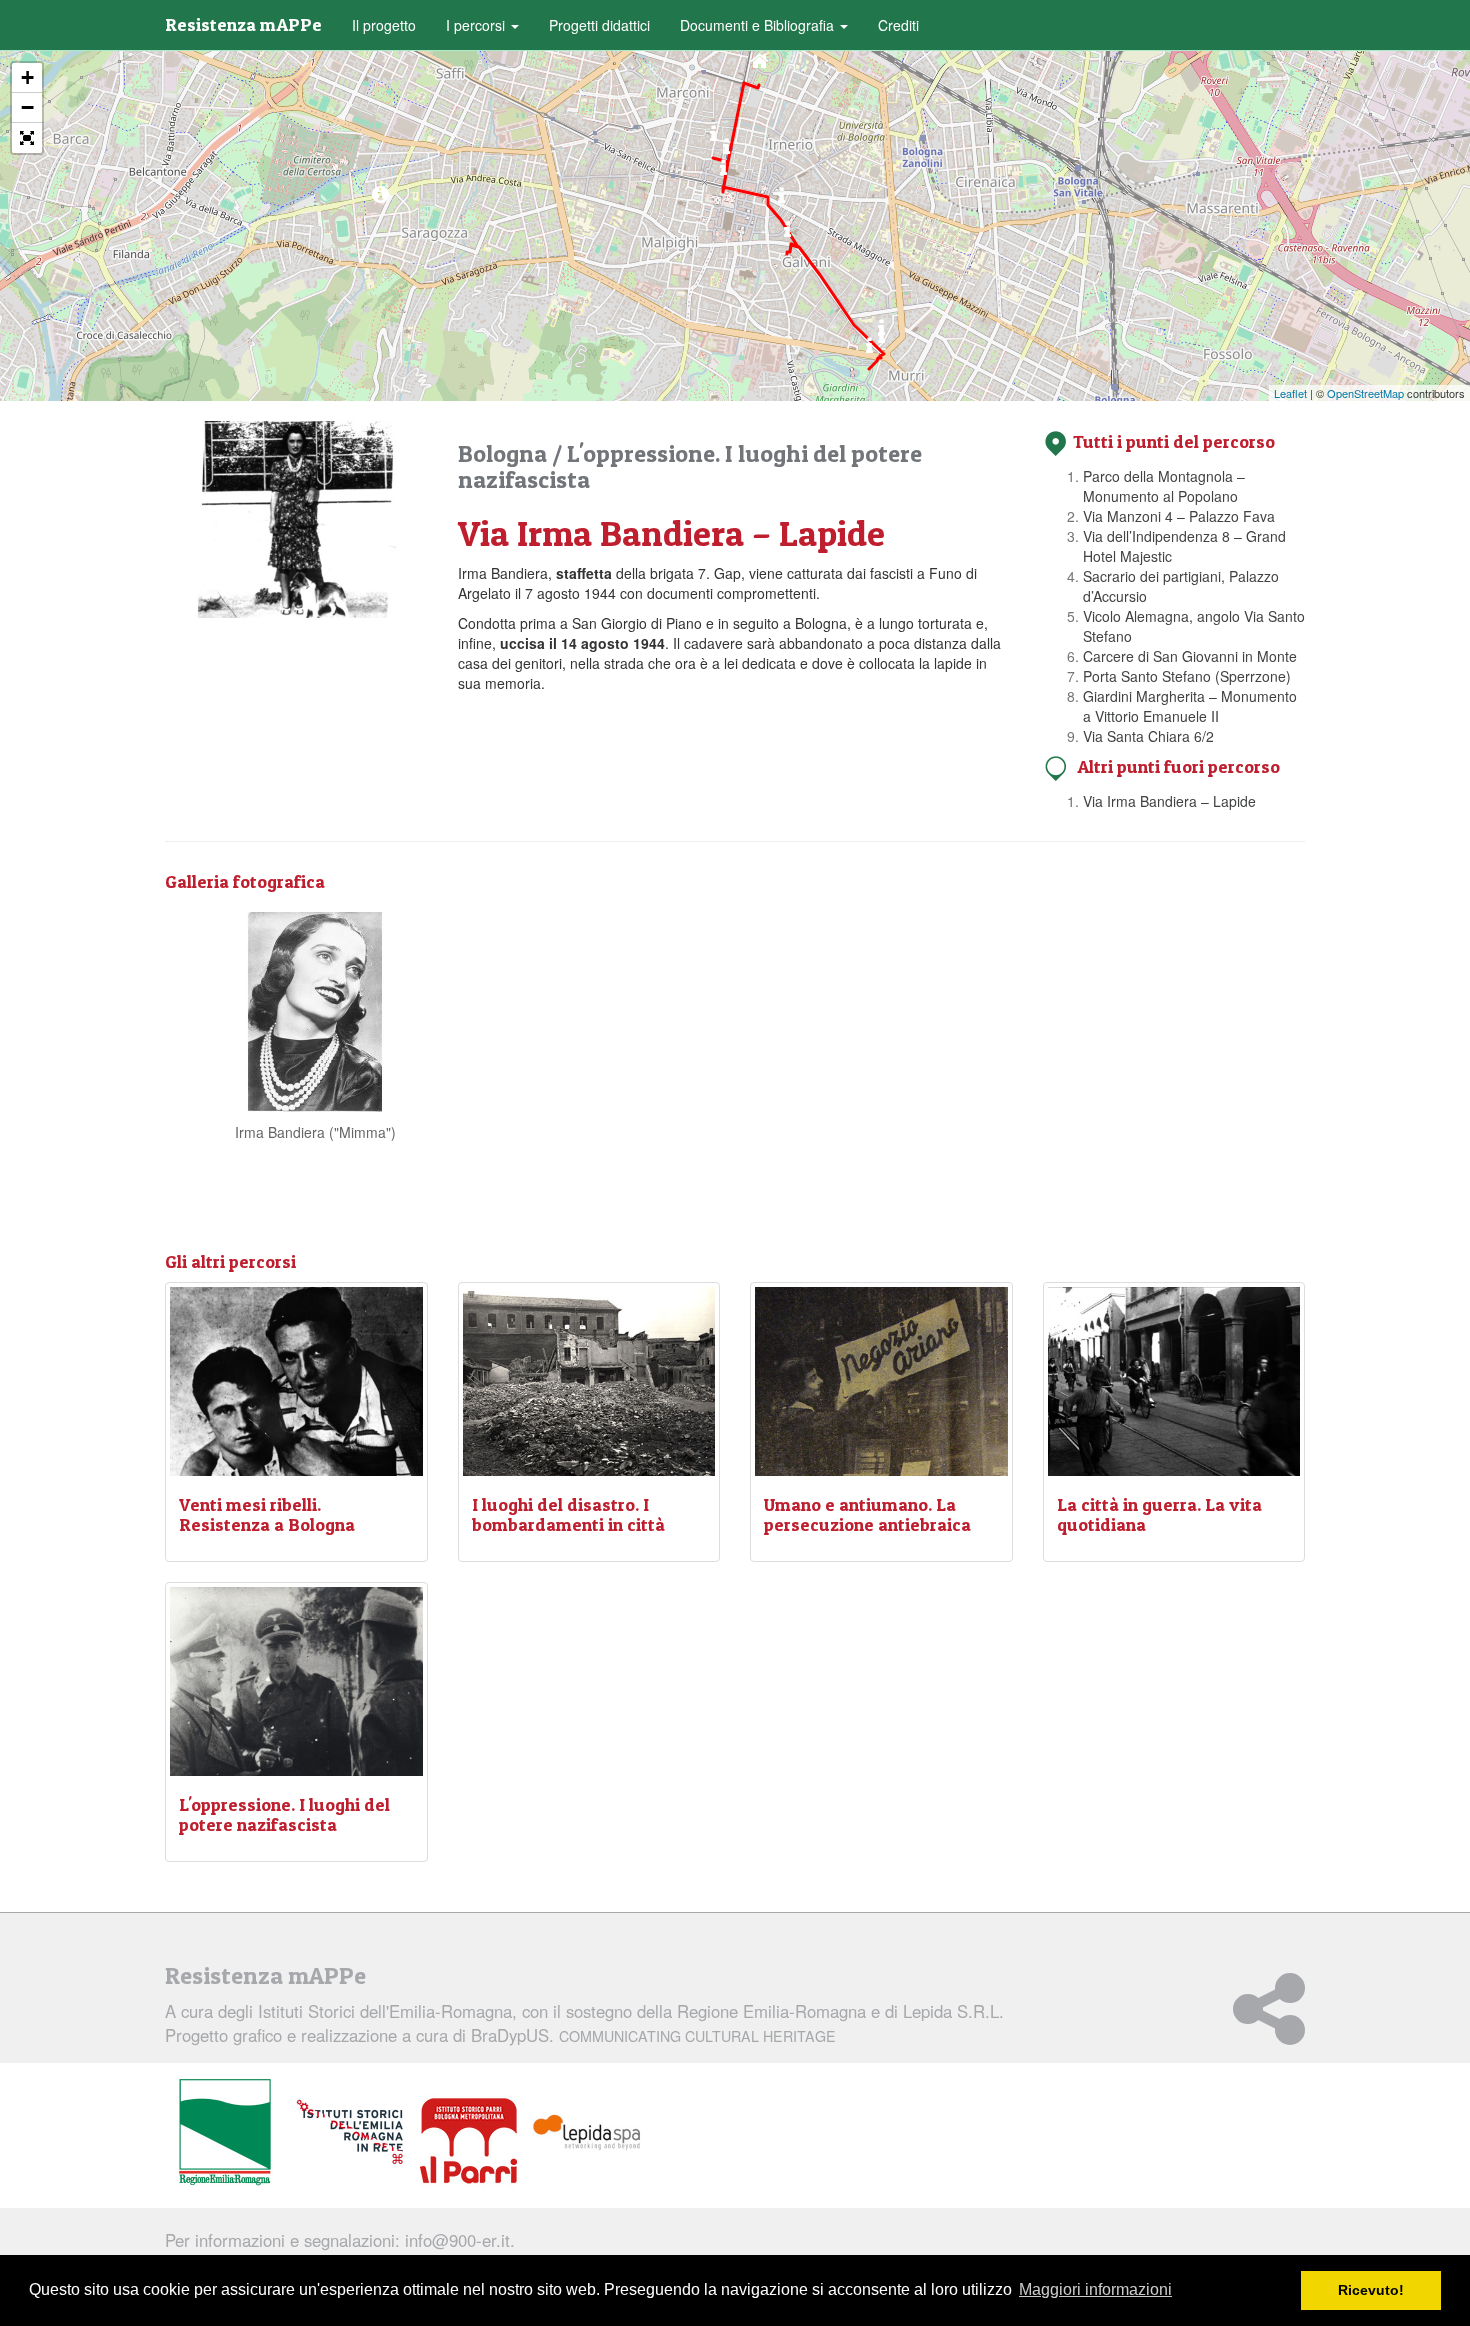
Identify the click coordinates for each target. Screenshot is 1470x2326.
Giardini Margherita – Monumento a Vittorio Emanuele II (1190, 706)
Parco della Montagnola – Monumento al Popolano (1164, 486)
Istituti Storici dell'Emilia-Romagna (385, 2011)
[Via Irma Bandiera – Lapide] (380, 199)
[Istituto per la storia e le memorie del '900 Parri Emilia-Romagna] (468, 2141)
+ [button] (27, 77)
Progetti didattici (599, 25)
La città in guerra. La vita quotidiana (1159, 1514)
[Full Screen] (27, 138)
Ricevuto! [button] (1371, 2290)
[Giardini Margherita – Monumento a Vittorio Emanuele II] (869, 350)
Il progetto (384, 25)
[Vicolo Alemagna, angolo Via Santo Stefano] (781, 200)
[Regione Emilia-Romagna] (225, 2133)
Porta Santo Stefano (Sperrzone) (1187, 676)
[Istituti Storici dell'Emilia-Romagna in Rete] (350, 2133)
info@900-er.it (457, 2240)
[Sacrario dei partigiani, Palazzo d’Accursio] (723, 172)
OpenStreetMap (1365, 393)
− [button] (27, 107)
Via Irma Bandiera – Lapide (1169, 801)
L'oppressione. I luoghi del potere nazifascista (690, 466)
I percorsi (477, 25)
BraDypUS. (653, 2035)
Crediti (898, 25)
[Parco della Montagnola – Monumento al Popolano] (759, 65)
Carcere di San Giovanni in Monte (1190, 656)
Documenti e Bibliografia (759, 25)
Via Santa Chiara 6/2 (1148, 736)
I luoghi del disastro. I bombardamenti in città (568, 1514)
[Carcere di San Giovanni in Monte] (787, 234)
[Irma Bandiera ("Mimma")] (315, 1009)
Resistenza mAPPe (243, 24)
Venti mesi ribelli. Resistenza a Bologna (267, 1514)
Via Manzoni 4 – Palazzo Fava (1179, 516)
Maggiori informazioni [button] (1095, 2289)
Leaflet (1290, 393)
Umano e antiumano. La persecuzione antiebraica (867, 1514)
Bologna (505, 453)
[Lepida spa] (587, 2133)
